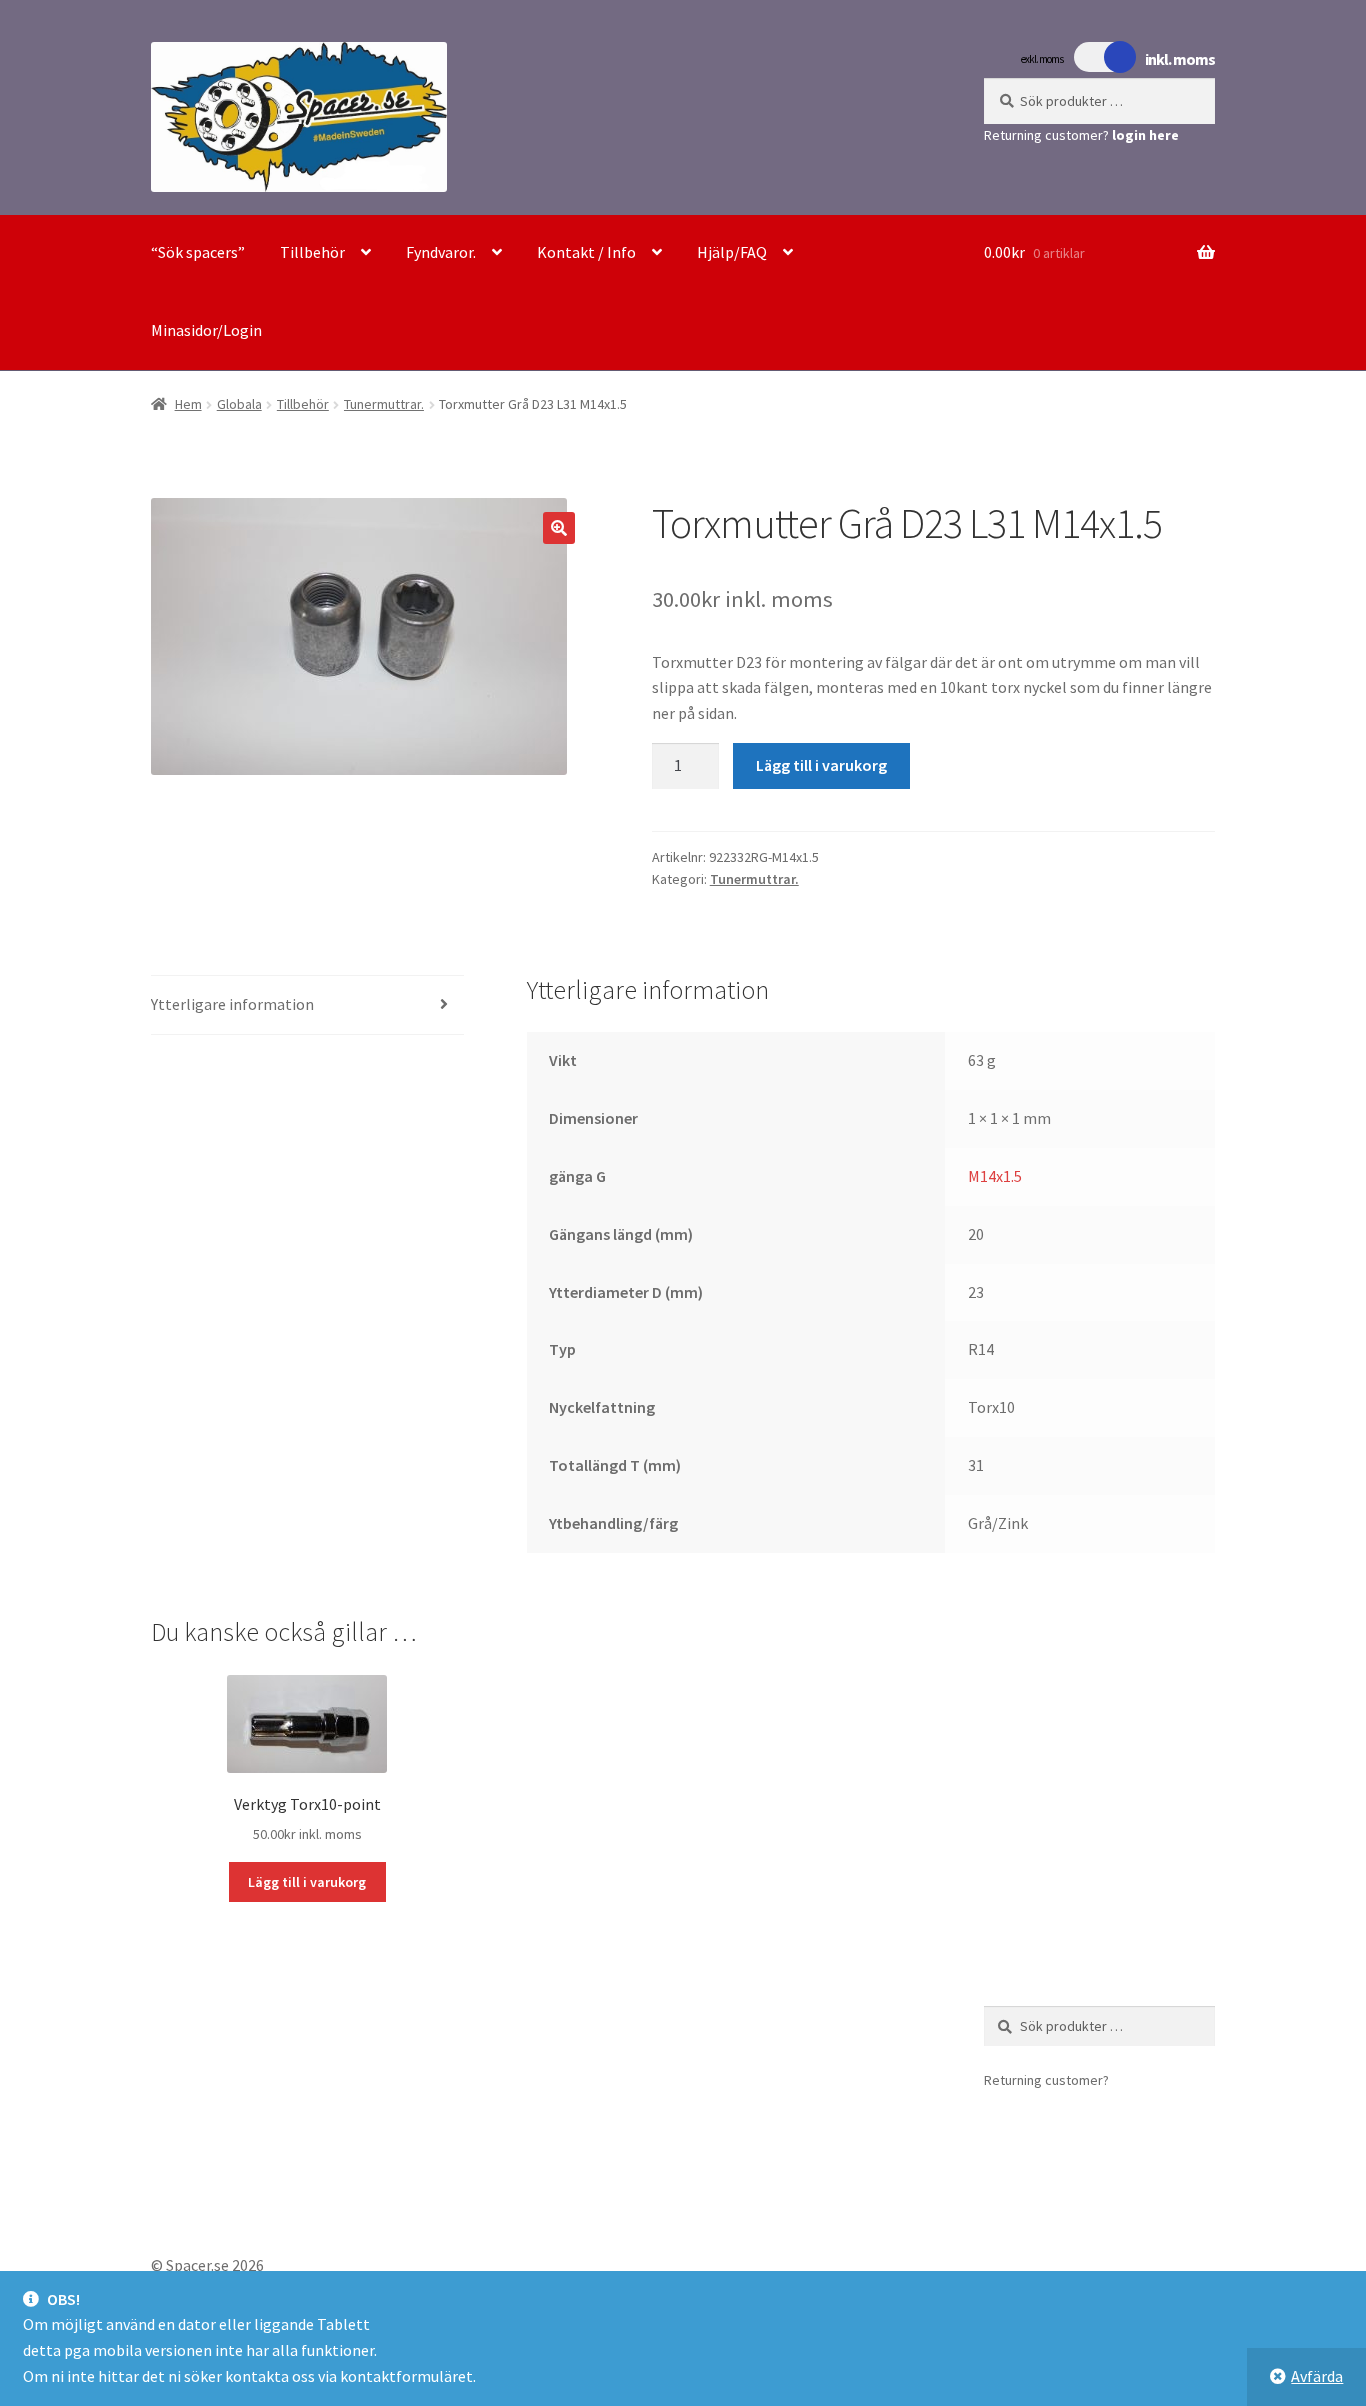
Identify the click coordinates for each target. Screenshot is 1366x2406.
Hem (188, 404)
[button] (559, 528)
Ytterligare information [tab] (232, 1004)
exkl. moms (1042, 59)
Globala (239, 404)
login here (1145, 135)
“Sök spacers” (198, 252)
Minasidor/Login (206, 330)
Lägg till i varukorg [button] (307, 1882)
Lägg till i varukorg (821, 765)
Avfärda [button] (1317, 2376)
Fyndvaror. (441, 252)
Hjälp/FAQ (732, 252)
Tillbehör (312, 252)
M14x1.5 (995, 1176)
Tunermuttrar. (384, 404)
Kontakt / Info (586, 252)
